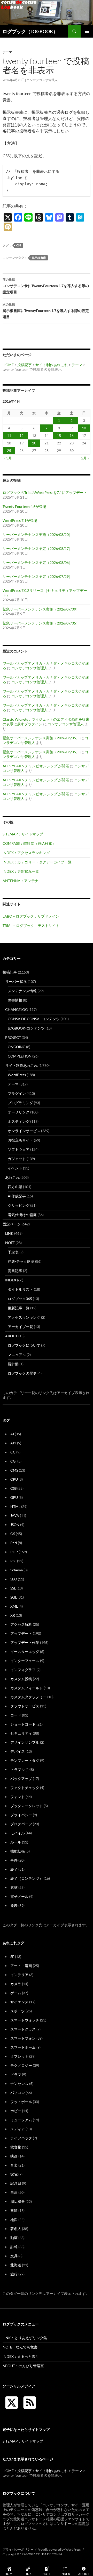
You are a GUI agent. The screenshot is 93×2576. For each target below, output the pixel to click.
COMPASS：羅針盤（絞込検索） (29, 843)
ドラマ (16, 2074)
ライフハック (21, 2138)
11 (9, 435)
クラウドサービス (25, 1706)
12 (21, 435)
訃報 (14, 2247)
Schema (17, 1570)
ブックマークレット (27, 1806)
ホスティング (19, 1121)
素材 (14, 1887)
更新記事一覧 (19, 1308)
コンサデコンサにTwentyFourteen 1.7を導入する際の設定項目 (46, 286)
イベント (15, 1168)
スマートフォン (23, 2038)
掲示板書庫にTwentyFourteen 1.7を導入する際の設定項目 (46, 311)
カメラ (16, 1984)
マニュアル (17, 1355)
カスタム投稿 (21, 1679)
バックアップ (21, 1779)
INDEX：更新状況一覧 (21, 871)
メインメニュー (87, 31)
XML (14, 1606)
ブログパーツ (21, 1824)
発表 (14, 1906)
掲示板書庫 (39, 258)
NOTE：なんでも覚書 (20, 2347)
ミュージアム (21, 2120)
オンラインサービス (24, 1131)
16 (72, 435)
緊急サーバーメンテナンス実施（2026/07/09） (41, 609)
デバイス (18, 1751)
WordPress (17, 1075)
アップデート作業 (25, 1642)
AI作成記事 (17, 1196)
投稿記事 (25, 365)
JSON (15, 1525)
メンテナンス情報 (22, 991)
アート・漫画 (21, 1966)
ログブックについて (24, 1345)
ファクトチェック (25, 1788)
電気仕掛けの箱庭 (22, 1215)
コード (16, 1715)
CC (13, 1452)
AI (12, 1434)
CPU (14, 1479)
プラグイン (17, 1093)
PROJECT (13, 1037)
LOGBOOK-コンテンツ (26, 1028)
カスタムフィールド (27, 1688)
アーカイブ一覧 (20, 1327)
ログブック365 (20, 1299)
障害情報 (15, 1000)
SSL (13, 1588)
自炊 (14, 2192)
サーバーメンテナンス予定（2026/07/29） (37, 576)
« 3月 (8, 458)
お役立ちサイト (20, 1140)
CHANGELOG (16, 1009)
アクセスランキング (24, 1317)
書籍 (14, 2210)
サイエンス (19, 2002)
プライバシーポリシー (18, 2549)
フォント (18, 1797)
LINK (9, 1233)
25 (9, 450)
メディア (18, 2129)
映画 (14, 2156)
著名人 (16, 2229)
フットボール (21, 2102)
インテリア (19, 1975)
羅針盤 (13, 1364)
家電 (14, 2174)
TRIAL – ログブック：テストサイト (31, 925)
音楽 (14, 2165)
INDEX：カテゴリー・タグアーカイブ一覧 (37, 862)
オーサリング (19, 1112)
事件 (14, 1860)
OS (13, 1534)
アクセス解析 (21, 1624)
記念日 (16, 2183)
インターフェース (25, 1661)
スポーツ (18, 2011)
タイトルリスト (20, 1289)
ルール (16, 1842)
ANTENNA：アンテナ (21, 881)
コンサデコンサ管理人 (42, 80)
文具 (14, 2256)
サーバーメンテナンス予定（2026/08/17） (37, 548)
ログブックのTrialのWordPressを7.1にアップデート (45, 492)
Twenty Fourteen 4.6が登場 (24, 506)
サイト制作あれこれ (52, 365)
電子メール (19, 1896)
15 (59, 435)
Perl (14, 1543)
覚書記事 (15, 1271)
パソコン (18, 2093)
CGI (13, 1461)
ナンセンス (19, 2084)
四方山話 (15, 1187)
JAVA (15, 1516)
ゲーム (16, 1993)
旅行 (14, 2274)
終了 (14, 1869)
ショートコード (23, 1724)
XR (13, 1615)
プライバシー (21, 1815)
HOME (8, 365)
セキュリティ (21, 1733)
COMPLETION (20, 1056)
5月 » (85, 458)
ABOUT (11, 1336)
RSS (13, 1561)
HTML (15, 1506)
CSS (19, 245)
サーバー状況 (16, 981)
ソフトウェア (19, 1149)
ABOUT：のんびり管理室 (23, 2366)
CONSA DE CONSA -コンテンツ (34, 1019)
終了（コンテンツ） (27, 1878)
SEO (14, 1579)
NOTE (10, 1243)
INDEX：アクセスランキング (26, 853)
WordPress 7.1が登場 (20, 520)
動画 (14, 2238)
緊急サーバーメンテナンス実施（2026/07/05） (41, 623)
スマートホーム (23, 2047)
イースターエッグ (25, 1652)
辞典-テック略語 (21, 1261)
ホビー (16, 2111)
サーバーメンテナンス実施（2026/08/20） (37, 534)
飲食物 (16, 2147)
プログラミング (20, 1103)
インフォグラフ (23, 1670)
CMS (14, 1470)
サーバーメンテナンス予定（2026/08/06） (37, 562)
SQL (14, 1597)
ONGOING (17, 1047)
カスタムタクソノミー (28, 1697)
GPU (14, 1497)
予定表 (13, 1252)
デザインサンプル (25, 1742)
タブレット (19, 2056)
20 (34, 443)
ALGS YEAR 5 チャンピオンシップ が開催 (36, 766)
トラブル (18, 1769)
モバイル (18, 1833)
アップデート (21, 1633)
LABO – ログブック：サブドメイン (31, 916)
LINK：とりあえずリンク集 (25, 2338)
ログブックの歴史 (22, 1373)
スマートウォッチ (25, 2020)
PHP (14, 1552)
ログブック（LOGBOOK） (30, 31)
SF (12, 1957)
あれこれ (12, 1177)
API (13, 1443)
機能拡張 (18, 1851)
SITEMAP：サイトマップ (23, 834)
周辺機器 (18, 2201)
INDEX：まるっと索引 (21, 2356)
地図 (14, 2220)
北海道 (16, 2265)
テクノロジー (21, 2065)
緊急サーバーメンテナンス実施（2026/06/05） (41, 738)
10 (84, 428)
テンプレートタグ (25, 1760)
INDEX (11, 1280)
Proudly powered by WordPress (59, 2549)
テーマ (7, 52)
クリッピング (19, 1205)
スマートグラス (23, 2029)
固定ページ (12, 1224)
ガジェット (17, 1159)
